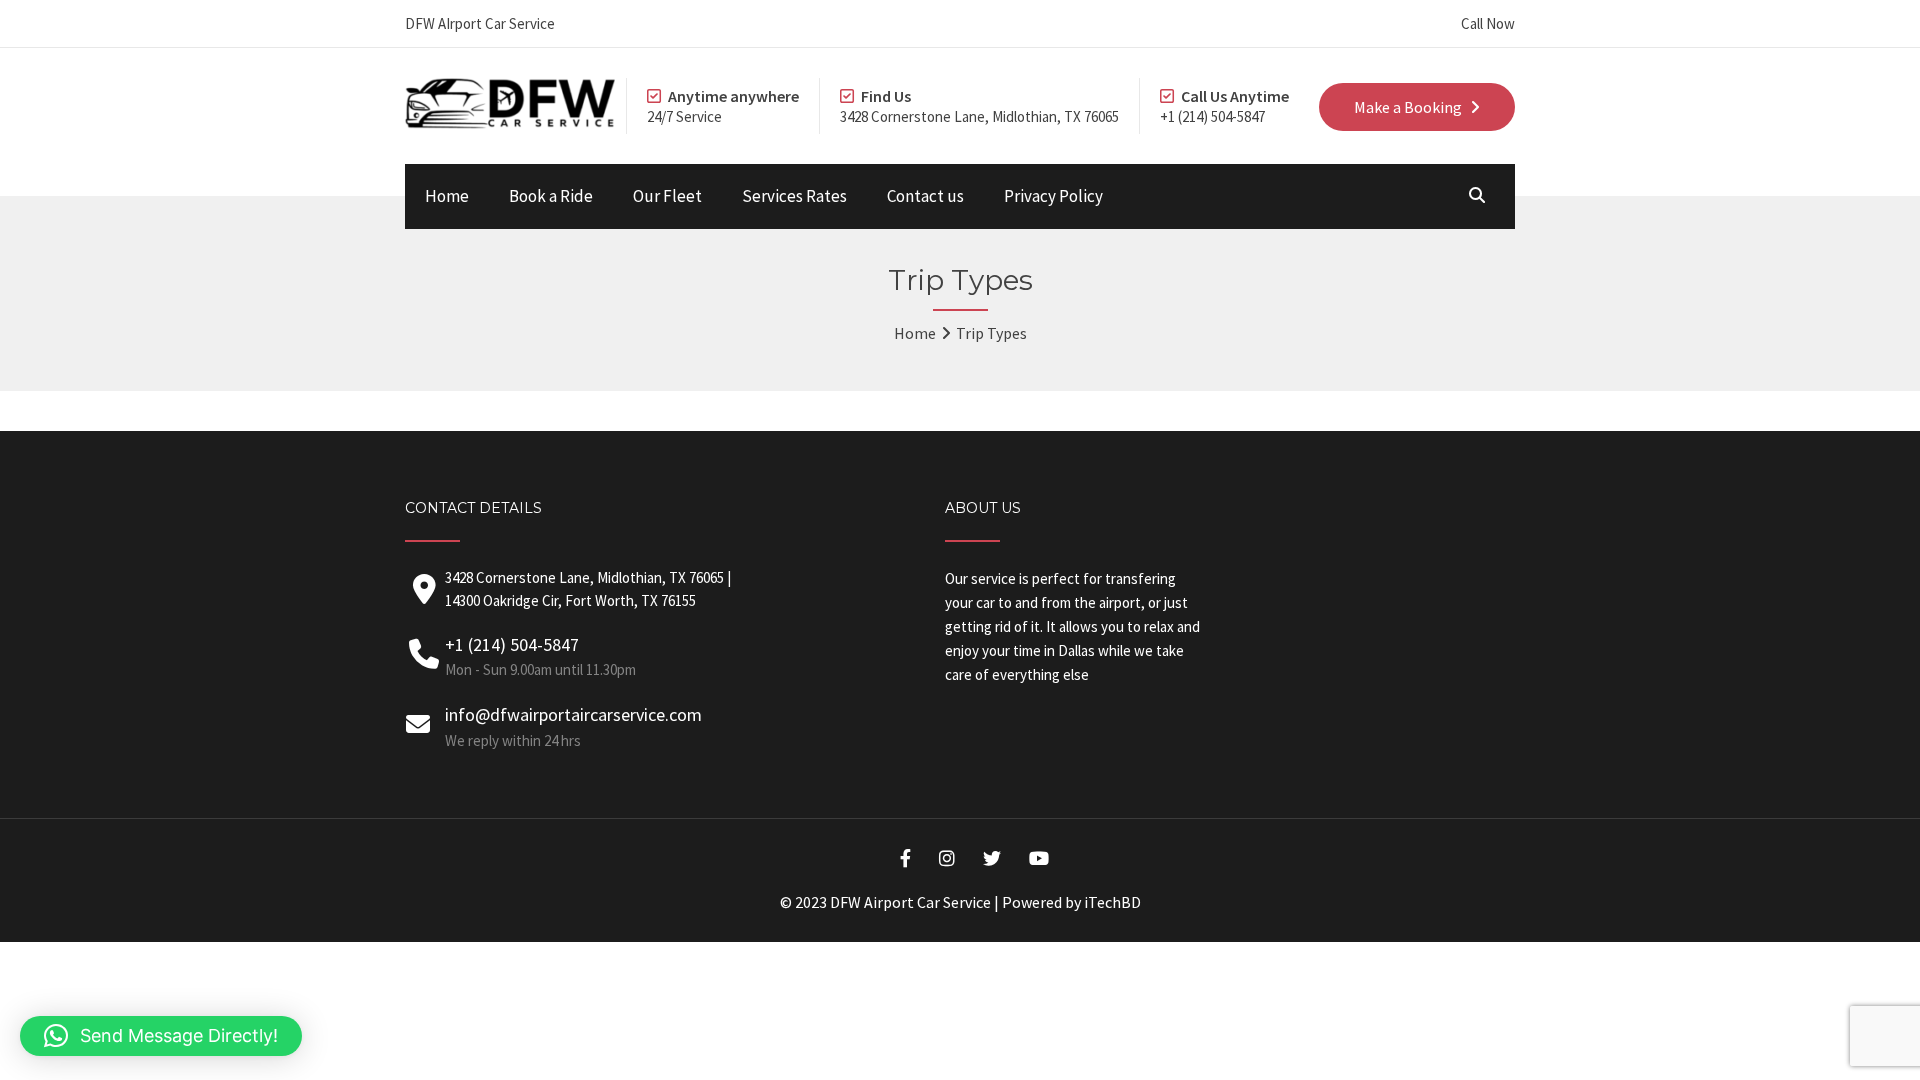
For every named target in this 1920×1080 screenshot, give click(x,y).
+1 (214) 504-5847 (540, 656)
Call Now (1488, 23)
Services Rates (794, 196)
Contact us (925, 196)
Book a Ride (551, 196)
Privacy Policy (1053, 196)
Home (447, 196)
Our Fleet (667, 196)
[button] (161, 1036)
